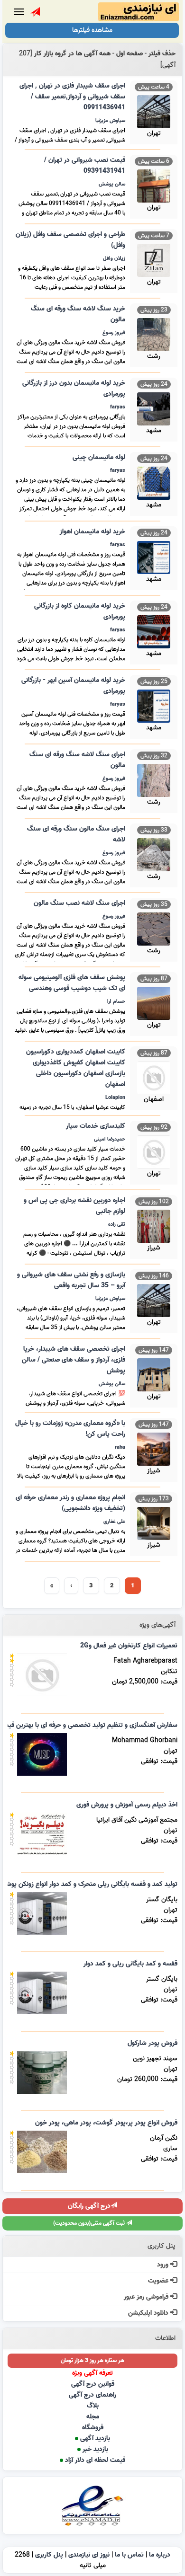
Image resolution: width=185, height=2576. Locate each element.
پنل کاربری (49, 2555)
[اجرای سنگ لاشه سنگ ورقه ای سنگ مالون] (154, 779)
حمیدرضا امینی (110, 1139)
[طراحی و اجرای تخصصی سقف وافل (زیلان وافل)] (154, 259)
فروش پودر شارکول (153, 2043)
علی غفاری (114, 1522)
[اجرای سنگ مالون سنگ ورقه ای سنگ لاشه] (154, 854)
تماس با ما (129, 2555)
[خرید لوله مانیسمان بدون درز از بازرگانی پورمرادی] (154, 408)
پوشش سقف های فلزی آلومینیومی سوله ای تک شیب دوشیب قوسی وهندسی (72, 983)
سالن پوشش (112, 184)
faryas (118, 407)
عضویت (159, 2281)
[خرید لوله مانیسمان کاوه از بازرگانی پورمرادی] (154, 631)
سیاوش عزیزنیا (110, 121)
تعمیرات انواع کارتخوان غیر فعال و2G (129, 1646)
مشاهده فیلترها (92, 30)
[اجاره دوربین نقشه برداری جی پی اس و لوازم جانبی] (154, 1225)
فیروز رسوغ (114, 333)
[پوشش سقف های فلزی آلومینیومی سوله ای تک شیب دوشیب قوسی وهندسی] (154, 1002)
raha (120, 1447)
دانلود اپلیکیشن (149, 2313)
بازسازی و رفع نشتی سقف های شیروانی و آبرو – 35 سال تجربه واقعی (71, 1280)
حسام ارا (116, 1001)
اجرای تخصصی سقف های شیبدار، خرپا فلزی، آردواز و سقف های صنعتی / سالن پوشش (74, 1360)
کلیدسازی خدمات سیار (96, 1126)
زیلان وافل (114, 258)
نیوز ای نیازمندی (89, 2555)
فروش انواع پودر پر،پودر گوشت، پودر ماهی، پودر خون (106, 2123)
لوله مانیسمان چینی (99, 457)
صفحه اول (129, 54)
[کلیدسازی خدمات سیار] (154, 1151)
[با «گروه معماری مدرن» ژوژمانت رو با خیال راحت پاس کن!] (154, 1448)
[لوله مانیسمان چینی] (154, 482)
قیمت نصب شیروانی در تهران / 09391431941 (85, 166)
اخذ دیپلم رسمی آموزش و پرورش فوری (127, 1805)
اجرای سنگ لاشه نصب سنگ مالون (79, 903)
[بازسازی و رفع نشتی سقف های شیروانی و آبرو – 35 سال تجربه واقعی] (154, 1299)
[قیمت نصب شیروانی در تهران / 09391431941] (154, 185)
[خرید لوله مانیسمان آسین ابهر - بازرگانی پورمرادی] (154, 705)
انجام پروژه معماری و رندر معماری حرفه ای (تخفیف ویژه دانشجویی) (70, 1503)
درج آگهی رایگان (89, 2206)
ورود (164, 2265)
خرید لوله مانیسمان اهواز (92, 532)
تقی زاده (117, 1224)
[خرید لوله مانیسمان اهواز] (154, 556)
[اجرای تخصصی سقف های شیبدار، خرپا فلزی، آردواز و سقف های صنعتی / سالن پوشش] (154, 1374)
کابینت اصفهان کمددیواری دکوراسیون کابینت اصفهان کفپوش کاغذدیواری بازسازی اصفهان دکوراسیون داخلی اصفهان (76, 1068)
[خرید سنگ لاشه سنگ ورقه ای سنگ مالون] (154, 333)
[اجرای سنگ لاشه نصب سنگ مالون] (154, 928)
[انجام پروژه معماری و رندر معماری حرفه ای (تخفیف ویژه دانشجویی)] (154, 1522)
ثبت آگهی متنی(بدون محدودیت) (90, 2223)
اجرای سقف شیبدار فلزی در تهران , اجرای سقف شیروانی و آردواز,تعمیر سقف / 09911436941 (72, 97)
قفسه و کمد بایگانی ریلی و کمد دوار (130, 1964)
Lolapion (115, 1098)
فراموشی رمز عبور (147, 2297)
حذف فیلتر (162, 54)
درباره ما (160, 2555)
